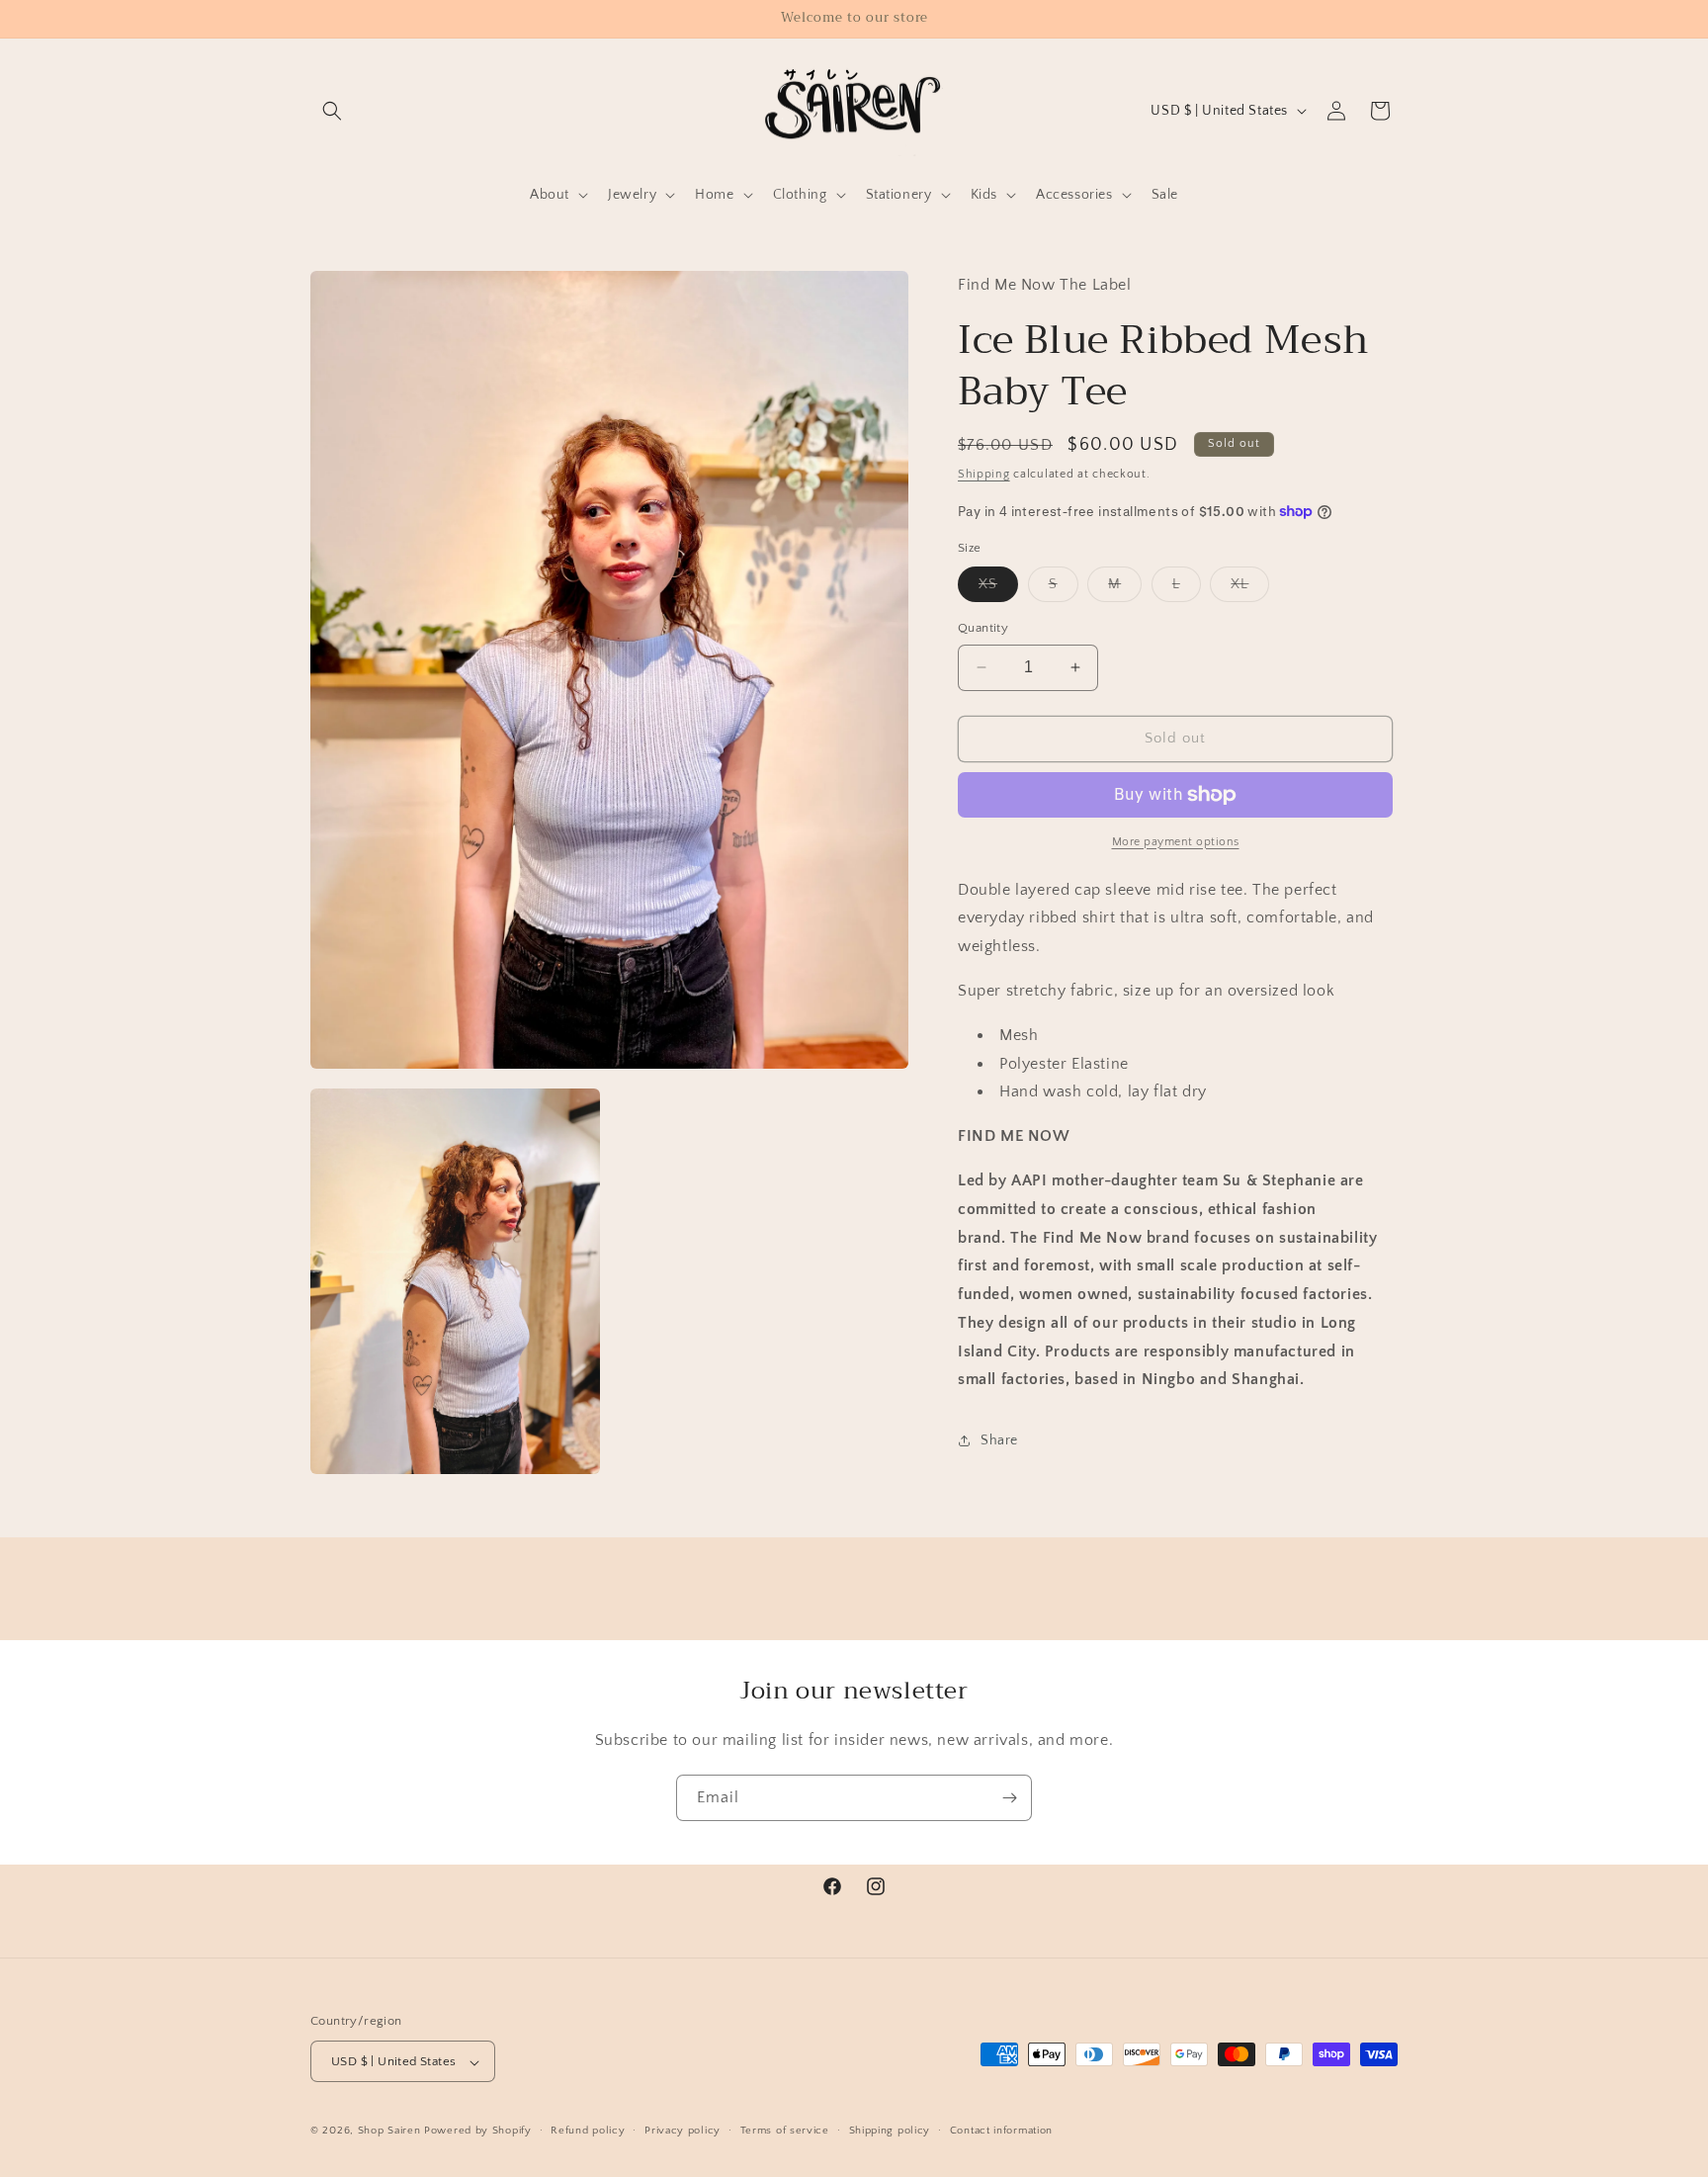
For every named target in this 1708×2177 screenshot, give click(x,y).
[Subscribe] (1009, 1798)
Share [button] (999, 1440)
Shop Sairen (389, 2132)
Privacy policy (683, 2131)
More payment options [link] (1176, 842)
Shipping (984, 474)
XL (1250, 589)
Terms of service (785, 2131)
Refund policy (588, 2131)
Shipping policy (890, 2131)
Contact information (1001, 2131)
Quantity (983, 628)
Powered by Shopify (478, 2132)
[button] (332, 111)
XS (998, 589)
